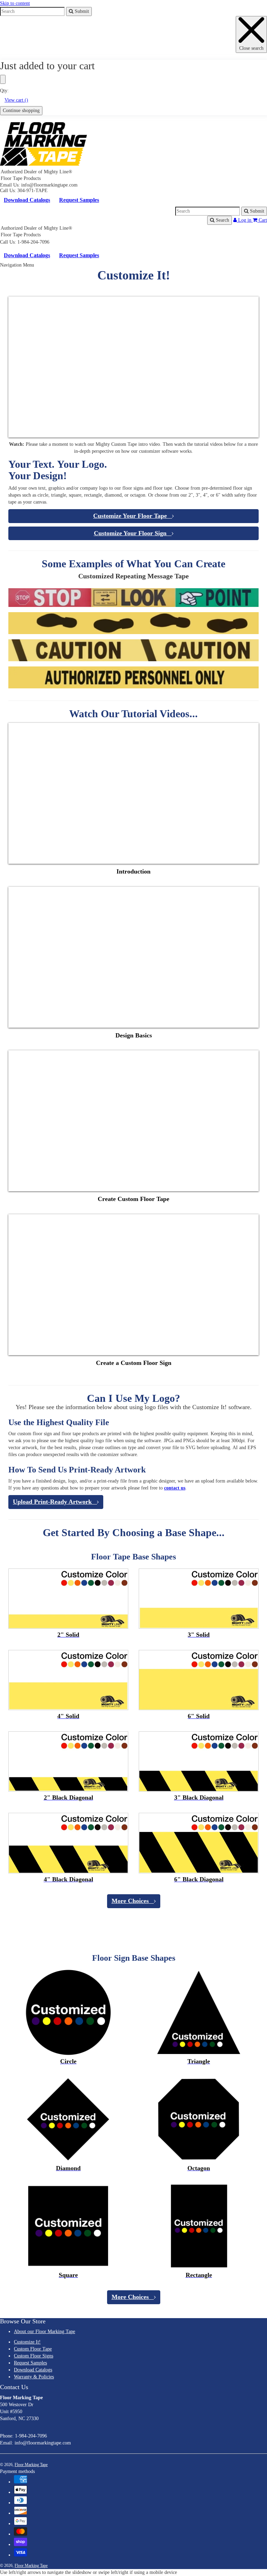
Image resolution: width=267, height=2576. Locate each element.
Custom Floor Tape (33, 2349)
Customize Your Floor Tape (133, 516)
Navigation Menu (17, 265)
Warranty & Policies (34, 2377)
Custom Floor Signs (34, 2356)
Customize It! (27, 2342)
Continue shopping (21, 110)
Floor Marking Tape (31, 2465)
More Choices (133, 1901)
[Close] (3, 79)
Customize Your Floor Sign (133, 533)
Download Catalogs (27, 200)
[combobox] (32, 11)
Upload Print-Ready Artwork (55, 1502)
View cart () (16, 100)
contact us (175, 1488)
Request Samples (79, 200)
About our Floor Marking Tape (44, 2332)
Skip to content (15, 3)
